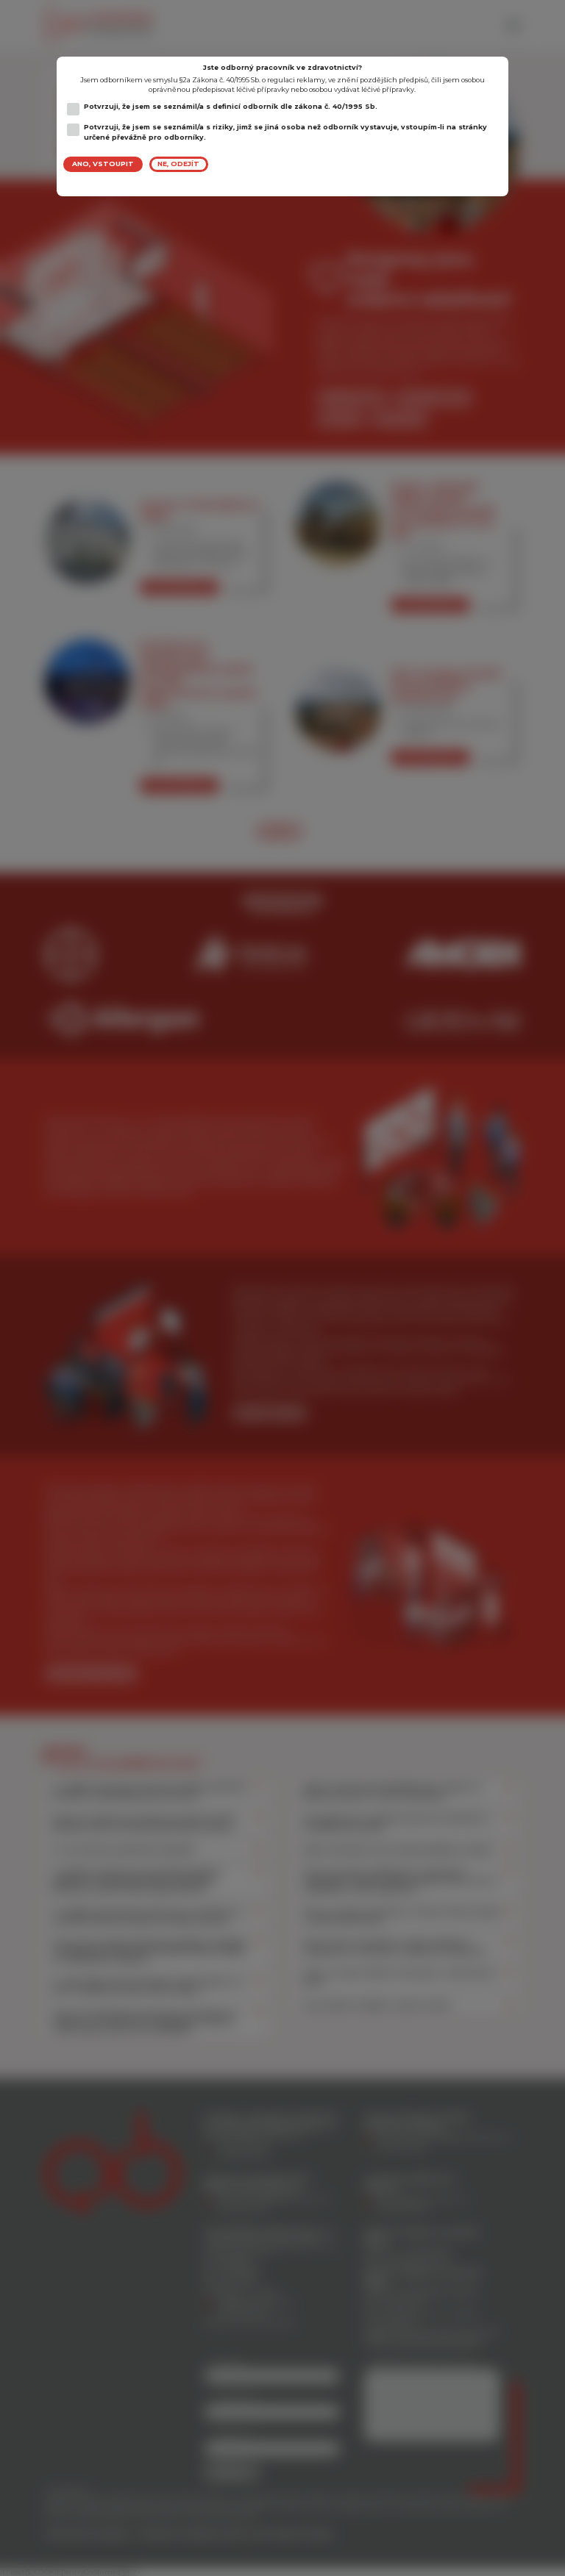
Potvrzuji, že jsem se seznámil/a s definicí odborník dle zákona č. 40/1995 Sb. (231, 106)
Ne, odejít (178, 164)
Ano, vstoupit (103, 164)
